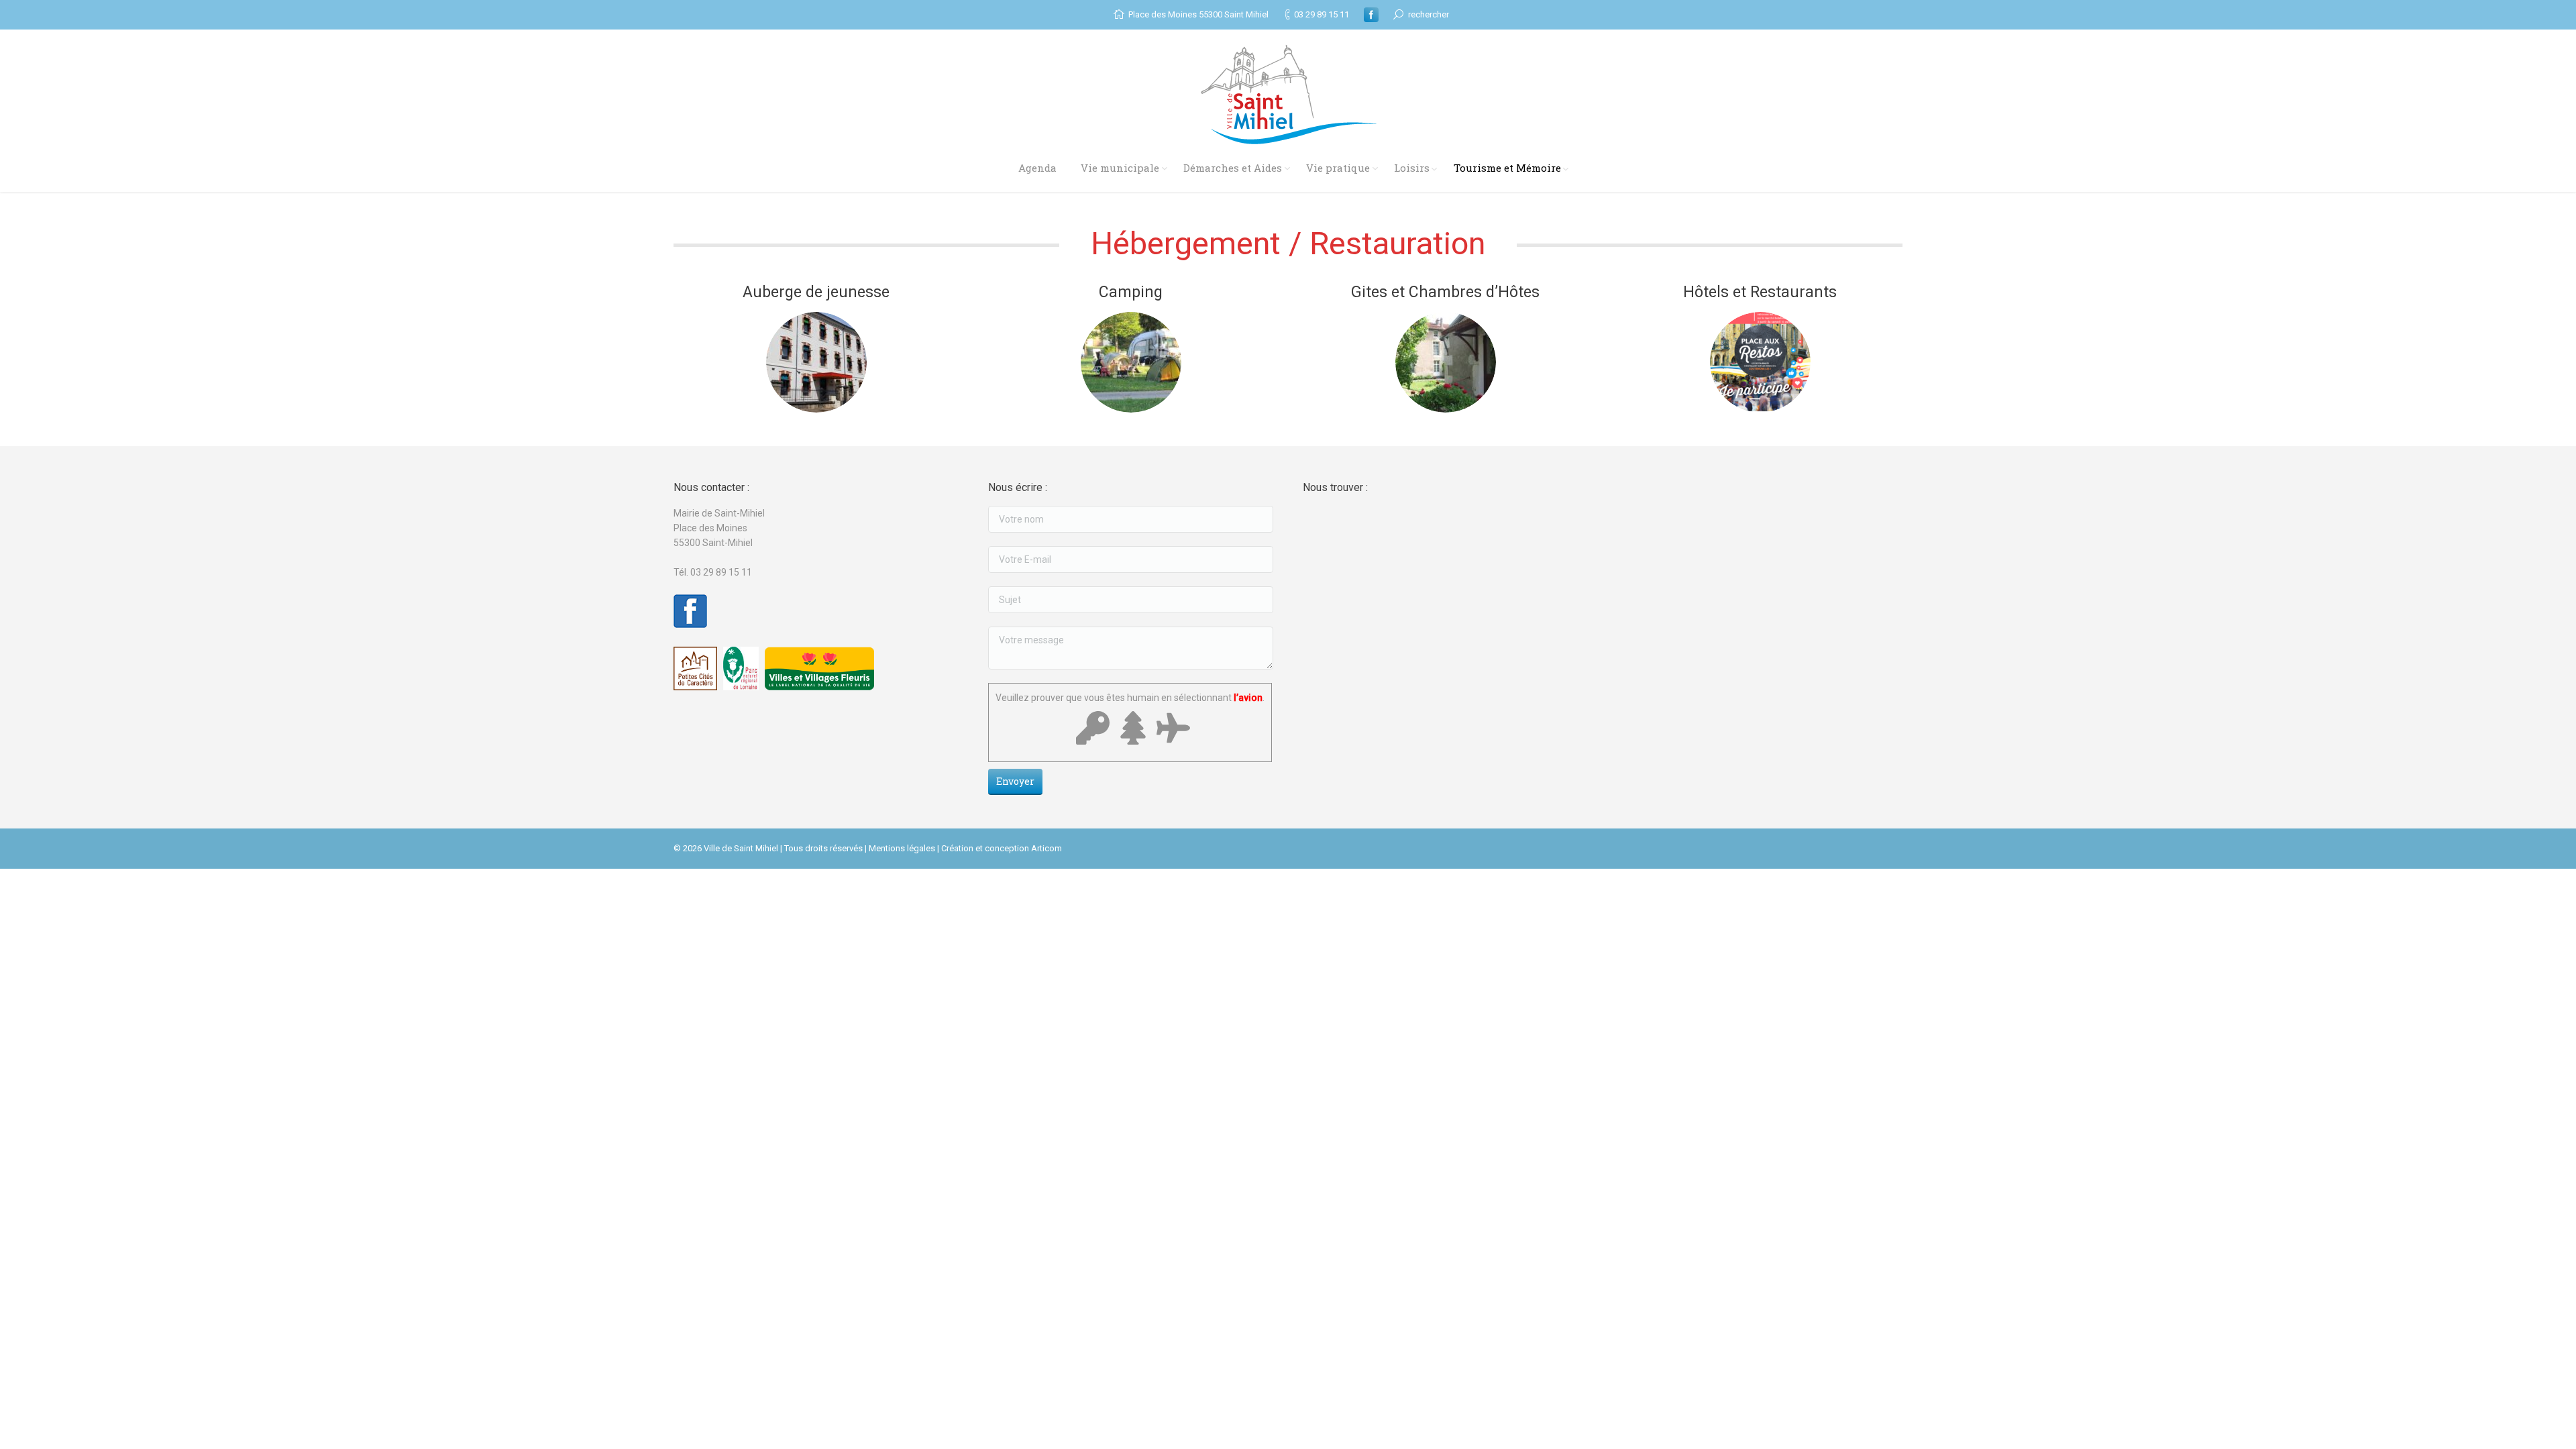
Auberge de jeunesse (816, 292)
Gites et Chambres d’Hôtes (1445, 292)
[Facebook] (1371, 15)
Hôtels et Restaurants (1760, 292)
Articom (1046, 848)
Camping (1131, 292)
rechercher (1429, 14)
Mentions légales (902, 848)
